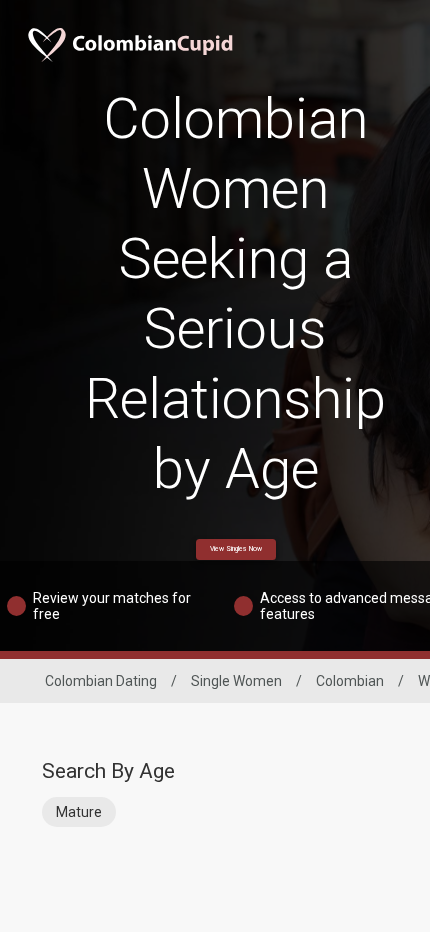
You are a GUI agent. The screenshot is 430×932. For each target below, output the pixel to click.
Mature (79, 812)
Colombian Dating (101, 681)
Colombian (350, 681)
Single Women (236, 681)
